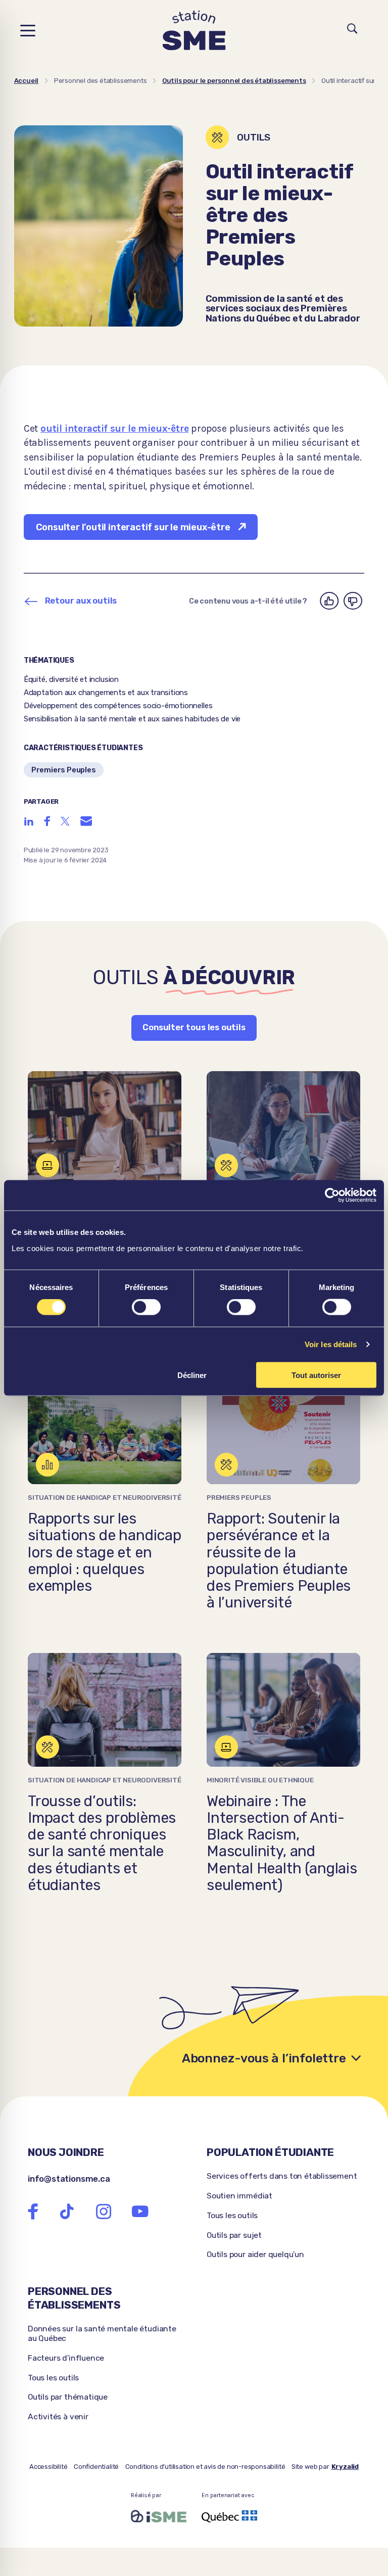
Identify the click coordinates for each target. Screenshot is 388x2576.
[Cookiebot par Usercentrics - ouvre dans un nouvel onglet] (332, 1195)
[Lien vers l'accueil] (194, 31)
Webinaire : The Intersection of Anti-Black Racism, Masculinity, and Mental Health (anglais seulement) (282, 1843)
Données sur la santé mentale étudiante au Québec (102, 2333)
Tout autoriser (316, 1375)
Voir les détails (331, 1344)
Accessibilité (48, 2467)
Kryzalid (345, 2467)
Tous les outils (232, 2215)
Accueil (27, 81)
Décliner (192, 1375)
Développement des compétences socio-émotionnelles (118, 706)
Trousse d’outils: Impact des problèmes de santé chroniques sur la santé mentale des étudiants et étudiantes (102, 1843)
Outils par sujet (234, 2235)
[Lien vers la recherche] (352, 30)
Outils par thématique (68, 2397)
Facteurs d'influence (66, 2358)
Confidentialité (96, 2467)
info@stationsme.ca (69, 2179)
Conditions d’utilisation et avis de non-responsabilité (205, 2467)
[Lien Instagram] (104, 2212)
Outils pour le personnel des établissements (234, 81)
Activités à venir (58, 2417)
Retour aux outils (81, 601)
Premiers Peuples (64, 770)
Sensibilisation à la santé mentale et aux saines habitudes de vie (132, 719)
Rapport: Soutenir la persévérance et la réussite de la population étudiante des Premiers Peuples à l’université (279, 1561)
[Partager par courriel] (86, 821)
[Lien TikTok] (67, 2212)
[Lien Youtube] (140, 2212)
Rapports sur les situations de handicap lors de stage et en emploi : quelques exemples (105, 1552)
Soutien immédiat (239, 2196)
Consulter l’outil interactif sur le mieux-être (133, 527)
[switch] (146, 1307)
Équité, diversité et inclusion (71, 679)
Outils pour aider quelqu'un (255, 2254)
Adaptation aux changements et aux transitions (106, 693)
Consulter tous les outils (194, 1027)
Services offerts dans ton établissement (282, 2176)
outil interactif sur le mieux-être (115, 428)
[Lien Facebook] (33, 2212)
